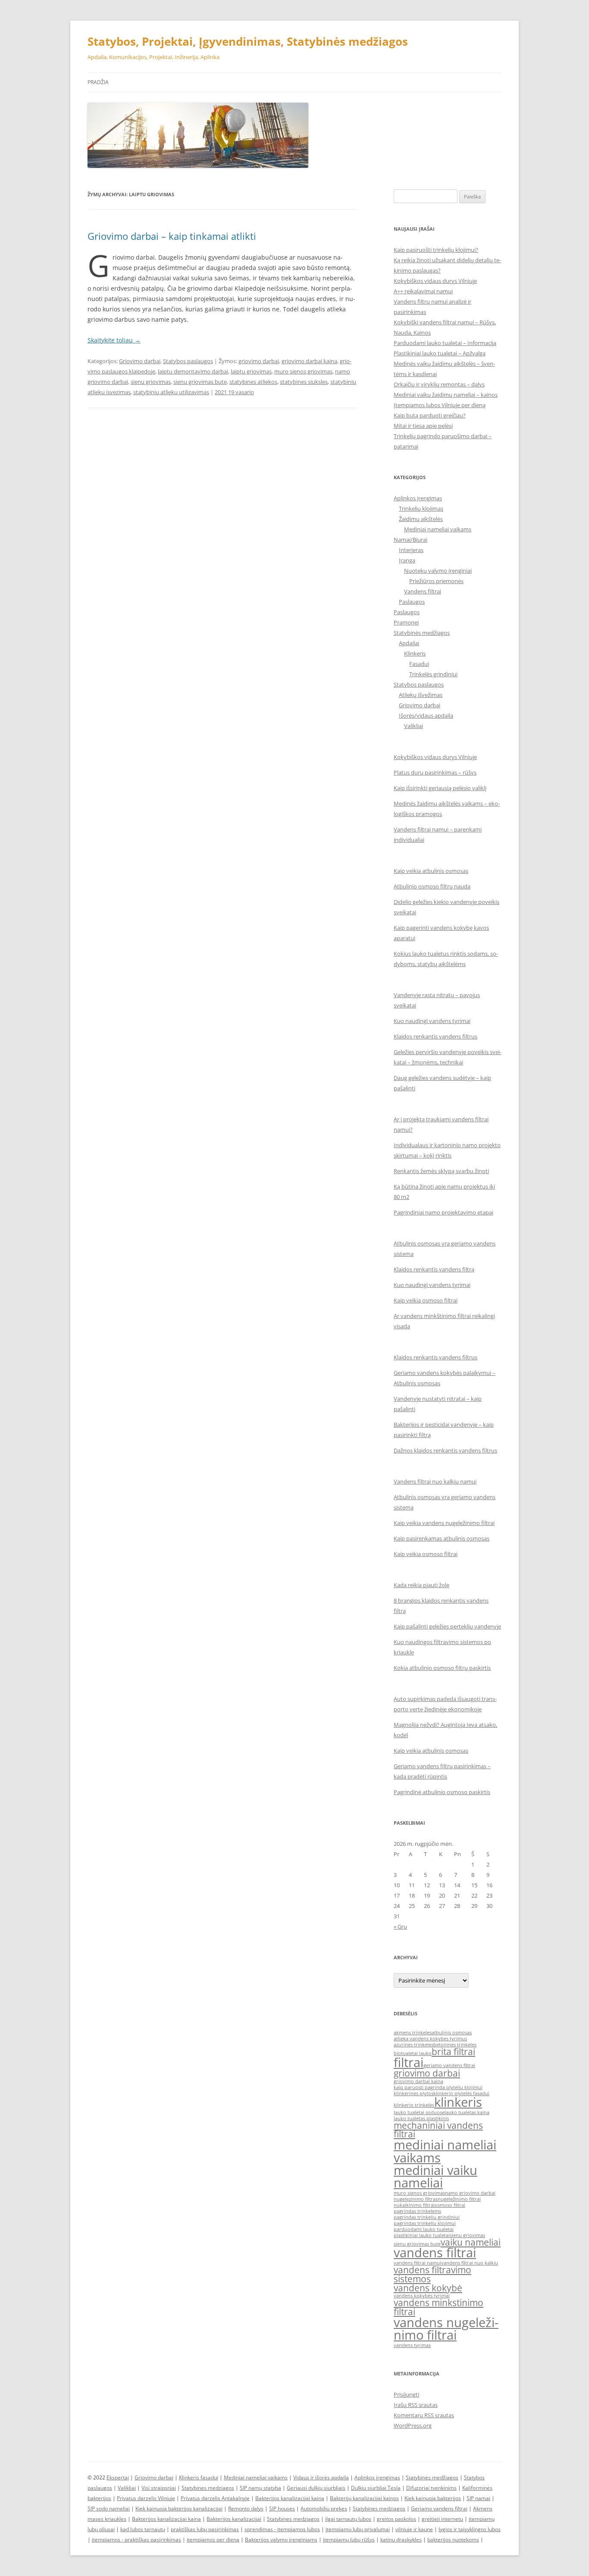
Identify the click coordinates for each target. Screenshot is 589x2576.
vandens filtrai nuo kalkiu (470, 2263)
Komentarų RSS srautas (424, 2415)
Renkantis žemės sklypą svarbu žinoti (441, 1171)
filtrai (409, 2062)
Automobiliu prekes (324, 2509)
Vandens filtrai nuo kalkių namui (435, 1481)
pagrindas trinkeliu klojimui (425, 2223)
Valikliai (414, 726)
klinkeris (458, 2102)
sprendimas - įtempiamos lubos (282, 2529)
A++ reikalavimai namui (423, 291)
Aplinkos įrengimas (418, 498)
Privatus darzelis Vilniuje (146, 2498)
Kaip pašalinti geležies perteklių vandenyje (447, 1626)
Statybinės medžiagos (422, 633)
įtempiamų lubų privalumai (358, 2529)
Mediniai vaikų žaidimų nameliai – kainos (446, 395)
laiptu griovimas (251, 371)
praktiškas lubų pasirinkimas (205, 2529)
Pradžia (98, 82)
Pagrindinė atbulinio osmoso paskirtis (442, 1792)
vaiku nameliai (471, 2242)
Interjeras (411, 550)
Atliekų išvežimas (421, 695)
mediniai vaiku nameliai (435, 2176)
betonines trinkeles (455, 2045)
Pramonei (406, 622)
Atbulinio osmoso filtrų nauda (432, 886)
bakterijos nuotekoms (453, 2540)
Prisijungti (406, 2394)
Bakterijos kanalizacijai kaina (290, 2498)
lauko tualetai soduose (419, 2112)
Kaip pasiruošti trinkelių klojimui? (436, 250)
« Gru (400, 1927)
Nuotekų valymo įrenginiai (438, 571)
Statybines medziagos (208, 2488)
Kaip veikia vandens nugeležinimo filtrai (444, 1523)
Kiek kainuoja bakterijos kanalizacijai (179, 2509)
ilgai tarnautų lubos (348, 2519)
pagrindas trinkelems (417, 2211)
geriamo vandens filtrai (449, 2065)
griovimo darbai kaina (309, 361)
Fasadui (419, 664)
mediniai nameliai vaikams (445, 2151)
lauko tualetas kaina (467, 2112)
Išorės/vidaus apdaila (426, 715)
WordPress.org (413, 2425)
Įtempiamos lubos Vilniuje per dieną (440, 405)
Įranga (407, 560)
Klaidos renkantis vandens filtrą (434, 1269)
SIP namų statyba (260, 2488)
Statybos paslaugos (188, 361)
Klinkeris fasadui (199, 2477)
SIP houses (282, 2509)
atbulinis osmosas (452, 2033)
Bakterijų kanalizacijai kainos (364, 2498)
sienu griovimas (151, 382)
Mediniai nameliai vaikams (438, 529)
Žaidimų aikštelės (421, 519)
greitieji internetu (442, 2519)
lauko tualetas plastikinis (421, 2118)
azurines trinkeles (414, 2045)
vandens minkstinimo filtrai (439, 2307)
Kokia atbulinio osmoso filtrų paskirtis (442, 1668)
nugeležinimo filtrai (459, 2199)
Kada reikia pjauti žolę (421, 1585)
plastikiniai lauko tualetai (422, 2235)
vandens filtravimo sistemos (432, 2274)
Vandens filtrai (423, 591)
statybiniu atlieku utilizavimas (171, 392)
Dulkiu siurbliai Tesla (376, 2488)
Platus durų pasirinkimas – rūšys (435, 772)
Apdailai (409, 643)
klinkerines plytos (414, 2093)
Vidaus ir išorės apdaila (321, 2477)
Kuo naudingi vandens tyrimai (432, 1021)
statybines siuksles (304, 382)
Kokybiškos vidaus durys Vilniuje (435, 281)
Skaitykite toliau (114, 340)
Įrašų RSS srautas (416, 2405)
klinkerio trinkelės (414, 2105)
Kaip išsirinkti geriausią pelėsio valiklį (440, 788)
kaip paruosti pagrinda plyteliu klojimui (438, 2087)
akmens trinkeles (413, 2033)
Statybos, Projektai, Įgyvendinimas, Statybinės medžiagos (248, 41)
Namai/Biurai (410, 540)
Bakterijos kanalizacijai (234, 2519)
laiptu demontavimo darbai (193, 371)
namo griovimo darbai (470, 2193)
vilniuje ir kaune (414, 2529)
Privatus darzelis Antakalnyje (215, 2498)
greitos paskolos (396, 2519)
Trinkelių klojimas (421, 508)
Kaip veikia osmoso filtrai (426, 1300)
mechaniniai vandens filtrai (438, 2130)
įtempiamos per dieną (213, 2540)
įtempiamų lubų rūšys (349, 2540)
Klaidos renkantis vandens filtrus (435, 1036)
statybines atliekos (253, 382)
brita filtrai (453, 2052)
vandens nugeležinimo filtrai (446, 2329)
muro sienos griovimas (303, 371)
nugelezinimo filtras (416, 2199)
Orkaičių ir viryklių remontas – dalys (439, 384)
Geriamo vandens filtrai (439, 2509)
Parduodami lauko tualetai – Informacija (445, 343)
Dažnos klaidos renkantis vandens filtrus (445, 1450)
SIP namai (478, 2498)
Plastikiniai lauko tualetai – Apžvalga (440, 353)
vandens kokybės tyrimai (422, 2296)
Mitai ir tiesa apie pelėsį (423, 426)
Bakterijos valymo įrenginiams (281, 2540)
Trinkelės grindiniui (433, 674)
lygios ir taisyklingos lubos (470, 2529)
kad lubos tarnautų (143, 2529)
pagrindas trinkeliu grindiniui (427, 2217)
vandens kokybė (428, 2288)
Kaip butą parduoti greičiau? (430, 415)
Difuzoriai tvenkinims (431, 2488)
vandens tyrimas (412, 2345)
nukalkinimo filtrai (414, 2205)
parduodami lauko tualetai (424, 2229)
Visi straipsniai (159, 2488)
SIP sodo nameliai (109, 2509)
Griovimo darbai (140, 361)
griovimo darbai (259, 361)
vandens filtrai (435, 2253)
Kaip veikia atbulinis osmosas (431, 871)
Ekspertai (118, 2477)
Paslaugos (412, 602)
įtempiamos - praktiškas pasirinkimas (136, 2540)
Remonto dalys (246, 2509)
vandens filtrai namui (417, 2263)
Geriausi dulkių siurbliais (316, 2488)
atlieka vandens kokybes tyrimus (430, 2039)
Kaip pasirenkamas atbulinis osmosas (442, 1538)
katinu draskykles (401, 2540)
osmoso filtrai (450, 2205)
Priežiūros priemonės (436, 581)
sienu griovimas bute (200, 382)
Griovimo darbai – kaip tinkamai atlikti (172, 236)
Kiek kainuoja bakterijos (433, 2498)
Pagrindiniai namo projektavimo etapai (443, 1212)
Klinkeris (415, 653)
